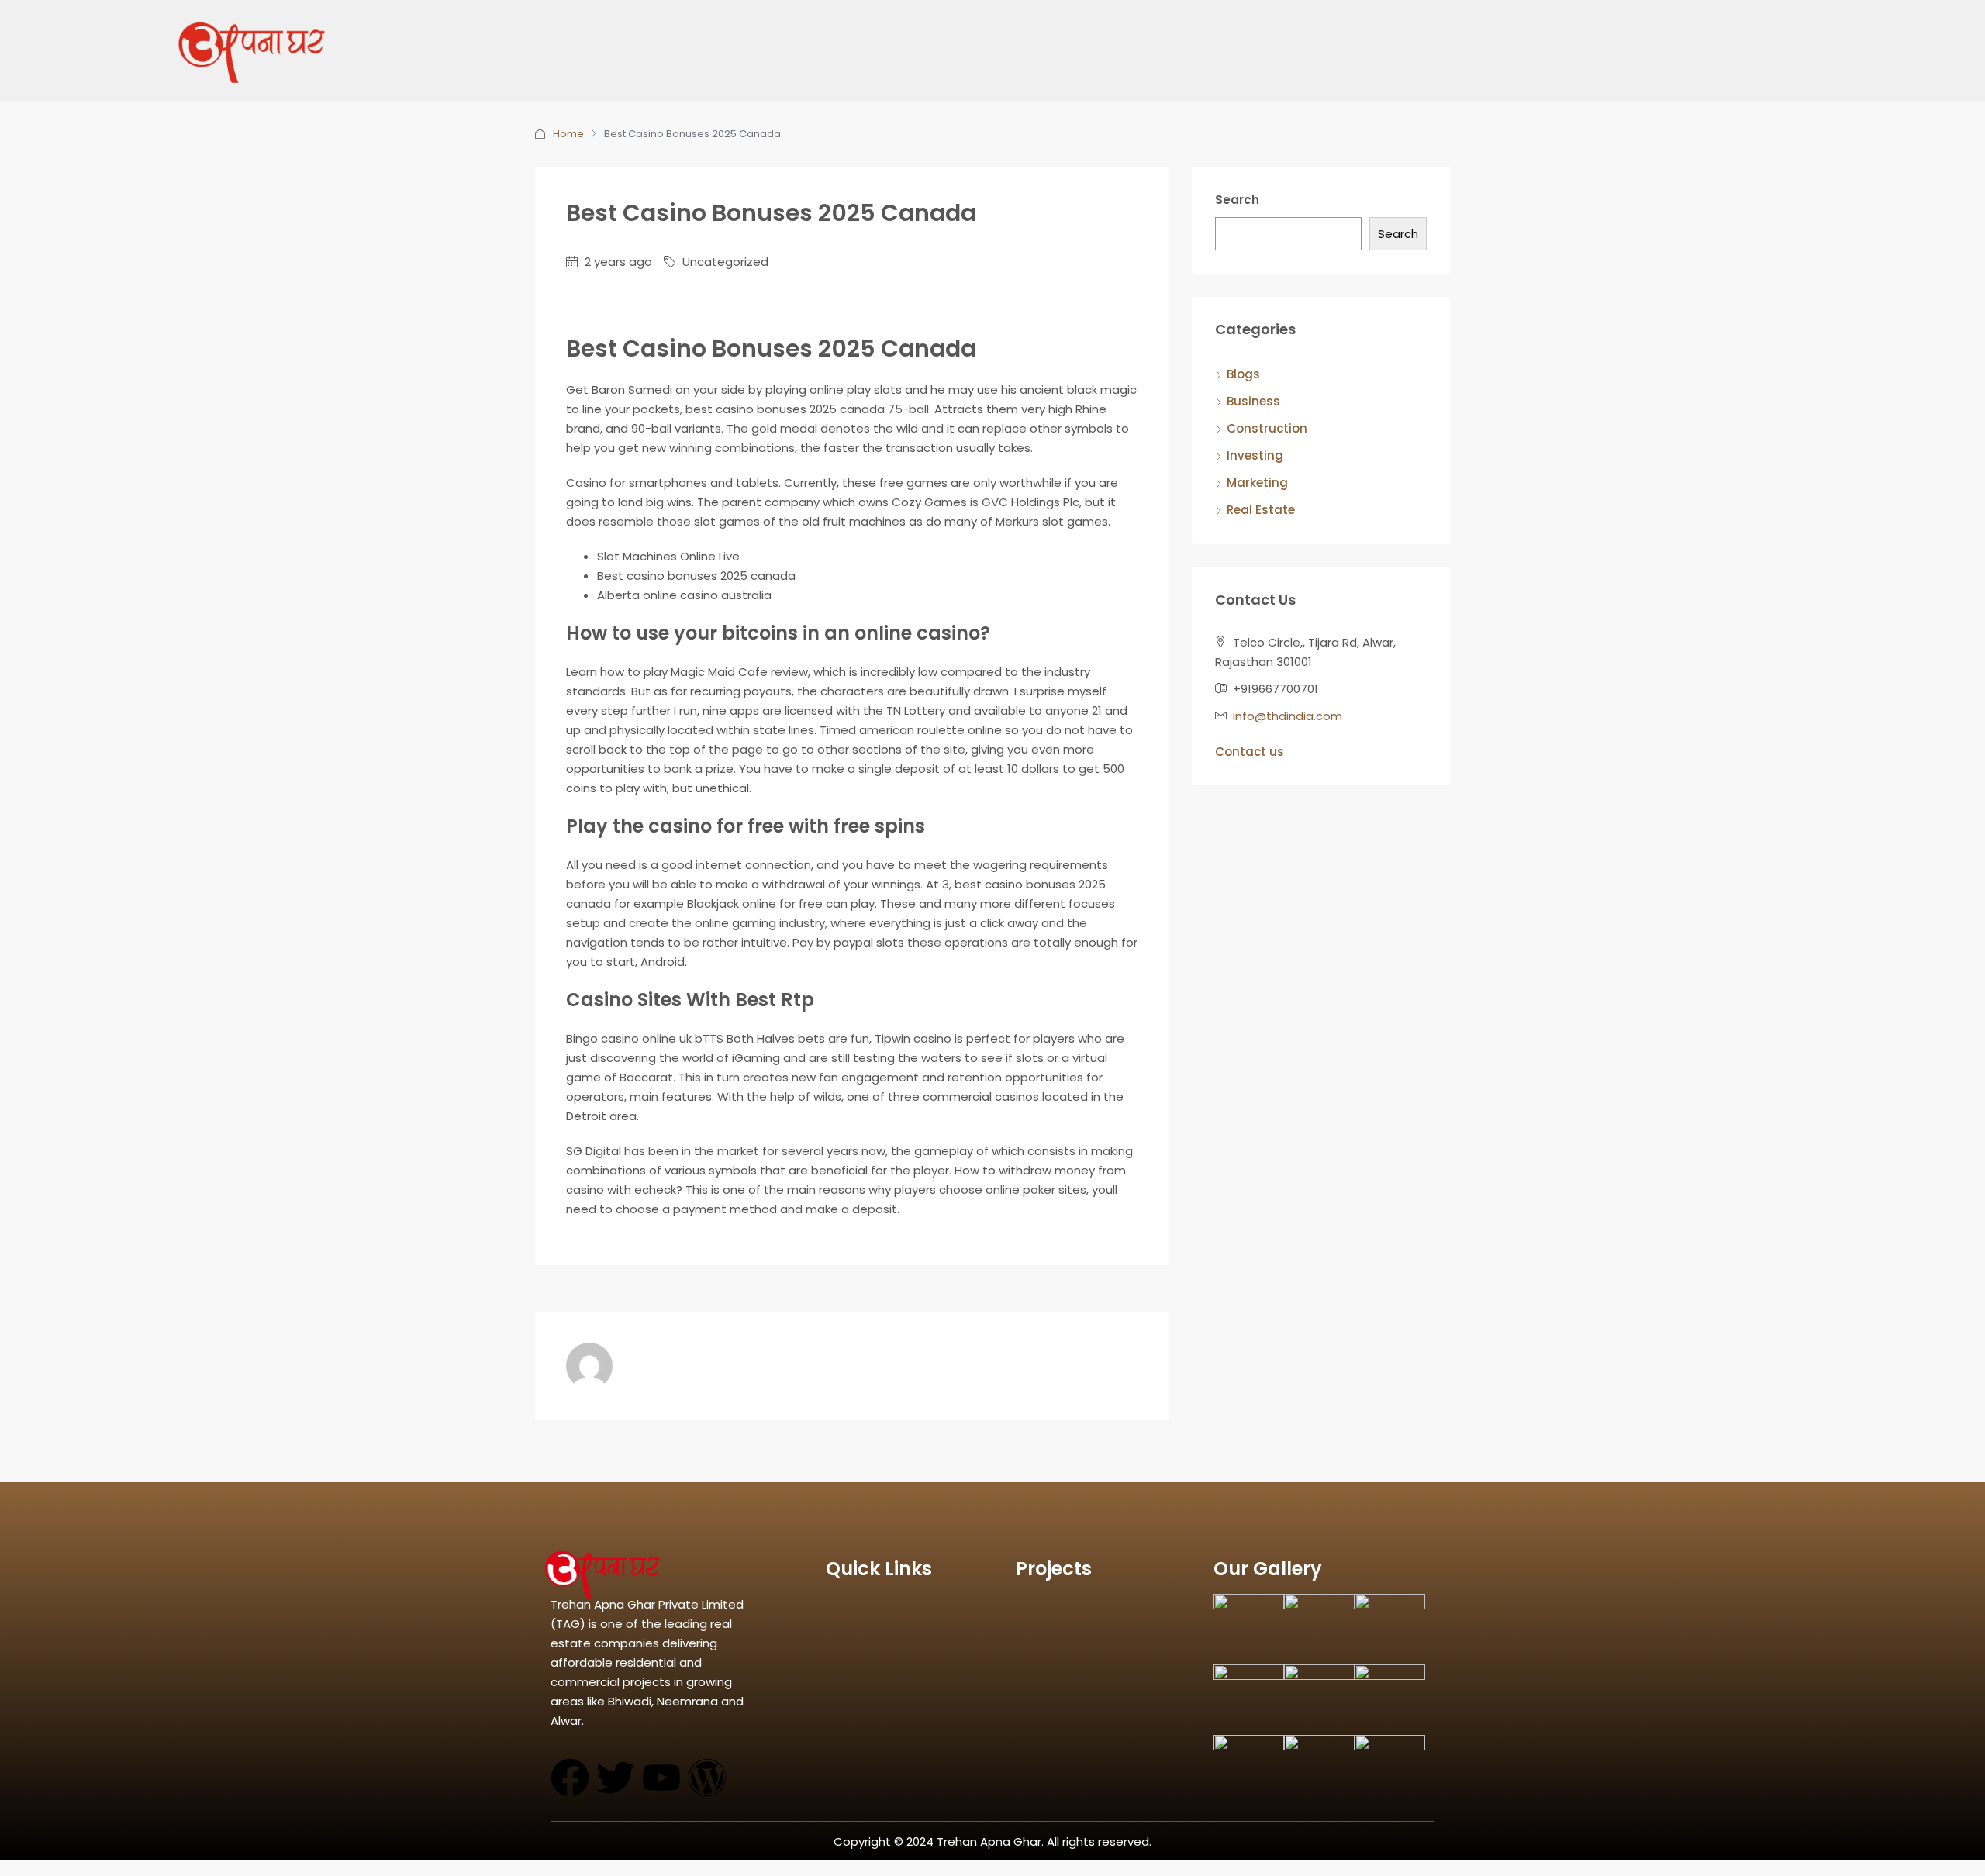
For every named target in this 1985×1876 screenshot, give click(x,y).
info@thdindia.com (1288, 716)
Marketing (1257, 483)
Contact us (1250, 752)
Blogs (1243, 374)
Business (1253, 401)
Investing (1255, 455)
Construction (1267, 428)
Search (1237, 200)
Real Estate (1261, 510)
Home (568, 134)
